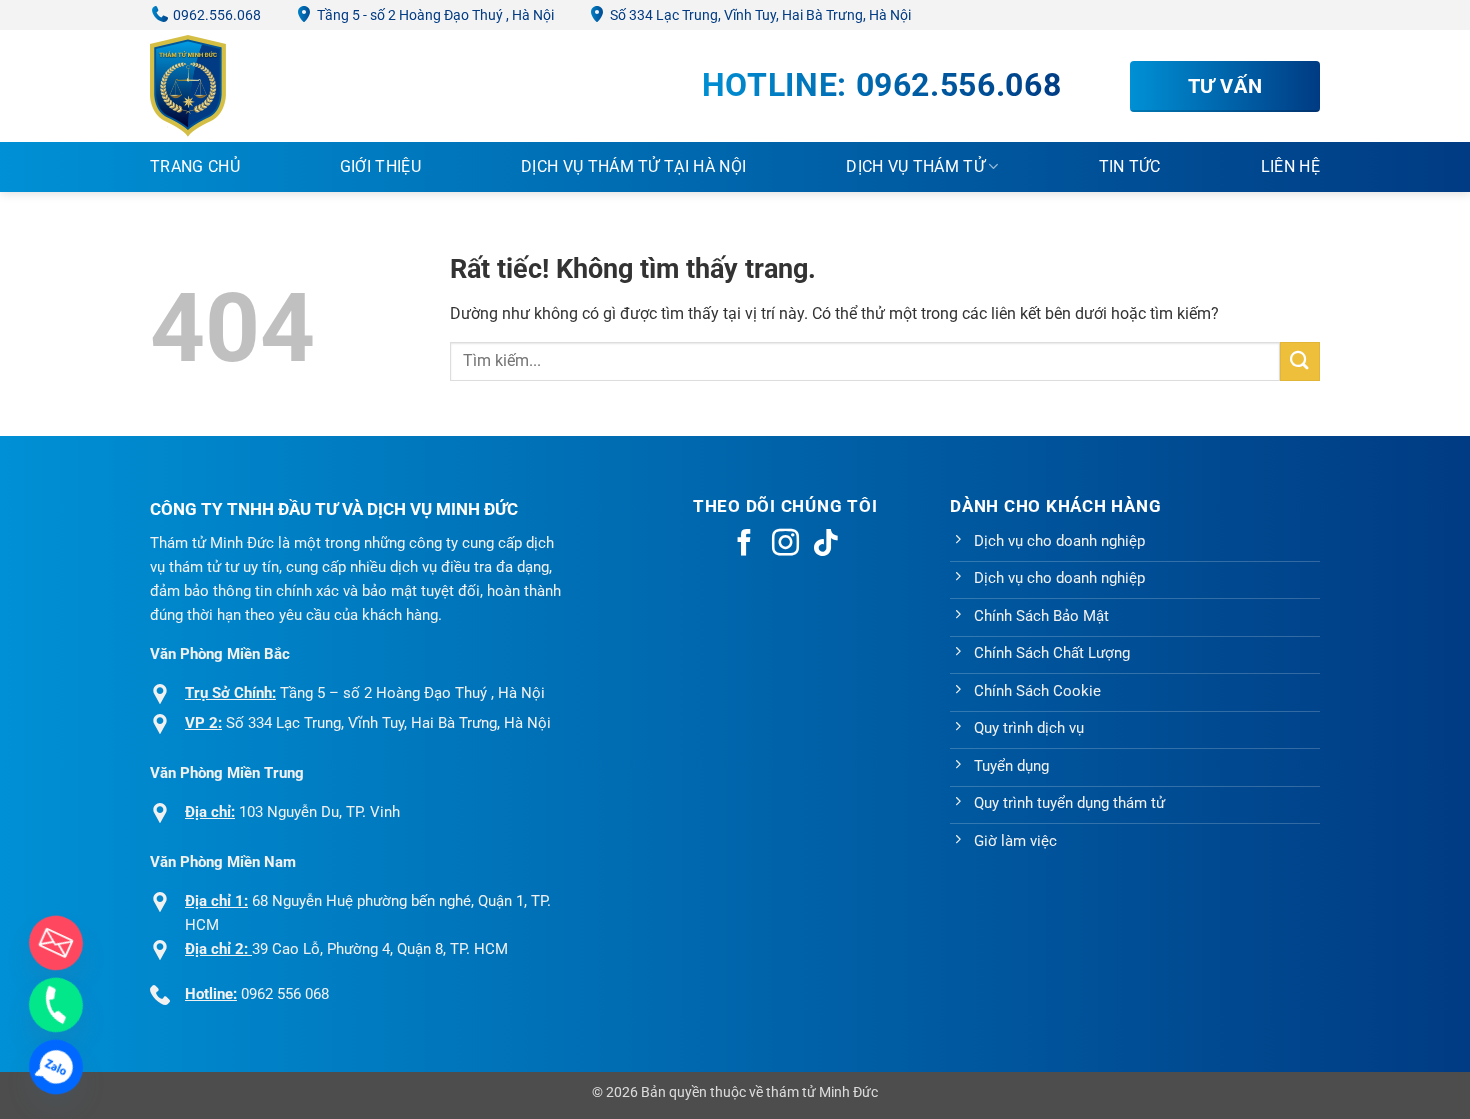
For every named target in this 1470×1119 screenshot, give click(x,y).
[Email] (56, 943)
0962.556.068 (215, 15)
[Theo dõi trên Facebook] (744, 545)
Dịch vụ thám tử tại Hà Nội (633, 166)
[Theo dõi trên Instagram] (785, 545)
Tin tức (1130, 166)
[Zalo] (56, 1067)
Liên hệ (1290, 166)
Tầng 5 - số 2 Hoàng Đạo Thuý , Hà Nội (434, 15)
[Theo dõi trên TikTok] (825, 545)
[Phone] (56, 1005)
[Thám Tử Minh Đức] (250, 86)
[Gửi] (1300, 361)
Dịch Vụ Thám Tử (915, 166)
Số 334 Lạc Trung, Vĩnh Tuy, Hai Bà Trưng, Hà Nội (759, 15)
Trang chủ (195, 166)
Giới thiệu (380, 166)
